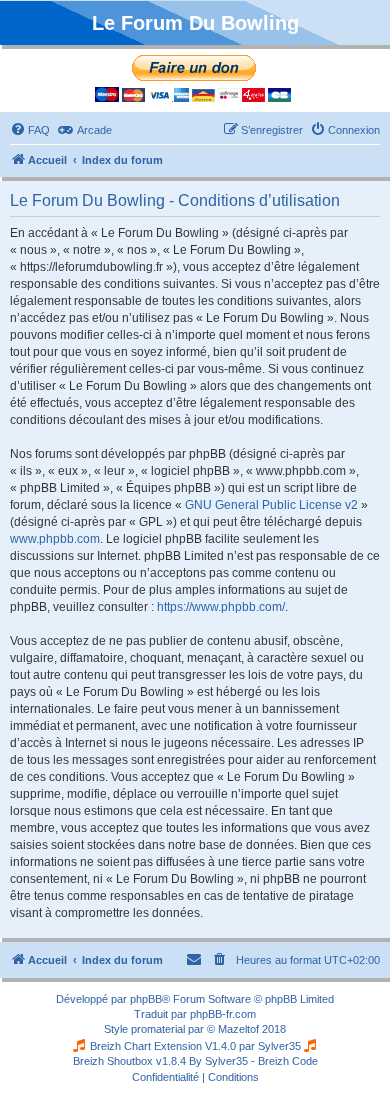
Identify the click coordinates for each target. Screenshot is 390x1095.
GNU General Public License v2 (271, 505)
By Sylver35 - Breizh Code (253, 1061)
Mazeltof (238, 1029)
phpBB (146, 999)
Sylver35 (279, 1046)
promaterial (158, 1029)
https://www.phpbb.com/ (221, 607)
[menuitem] (30, 130)
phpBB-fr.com (223, 1014)
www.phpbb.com (55, 539)
